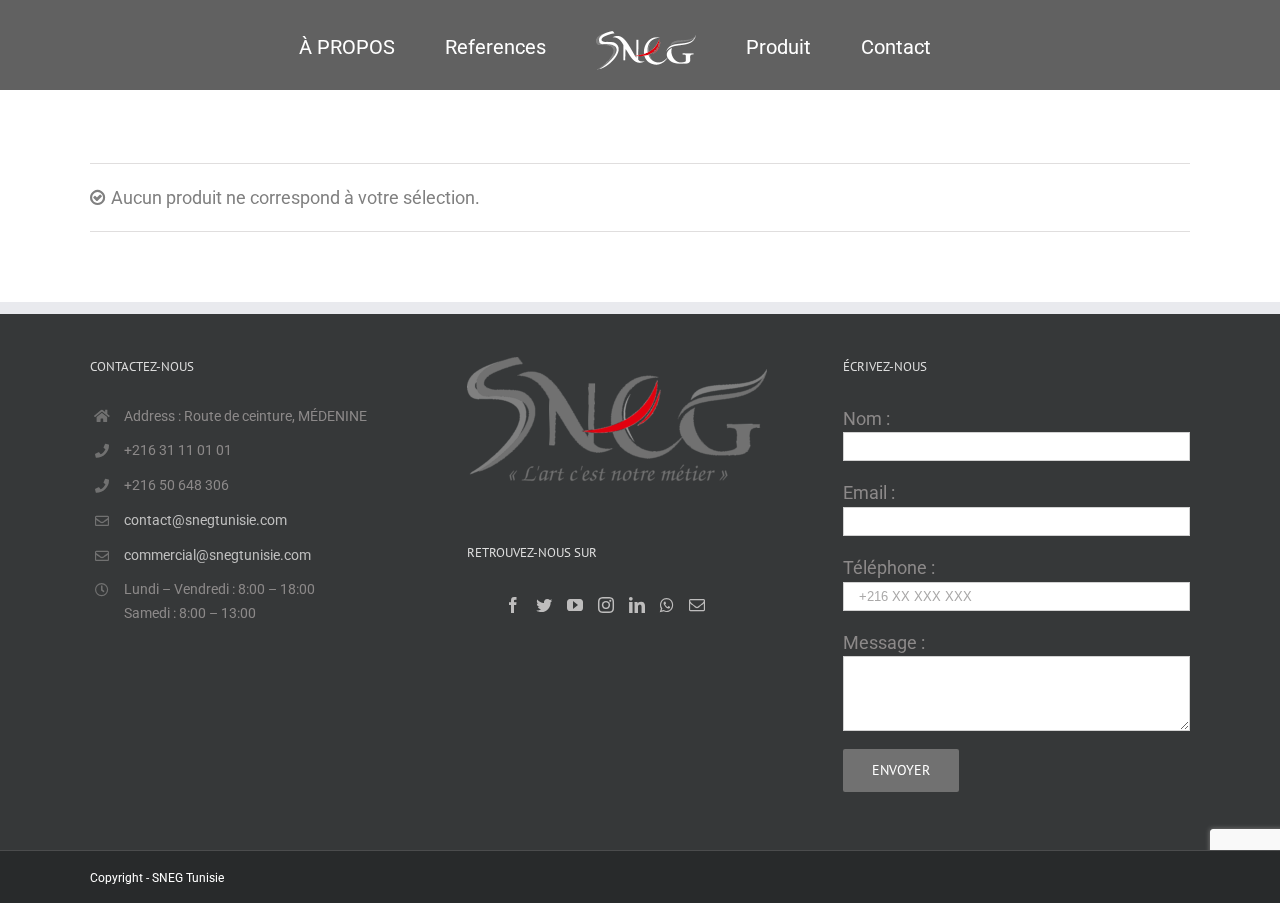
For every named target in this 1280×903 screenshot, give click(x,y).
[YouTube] (575, 605)
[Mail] (697, 605)
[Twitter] (544, 605)
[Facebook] (513, 605)
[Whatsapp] (667, 605)
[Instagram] (606, 605)
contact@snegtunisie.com (205, 520)
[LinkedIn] (637, 605)
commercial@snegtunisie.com (217, 555)
